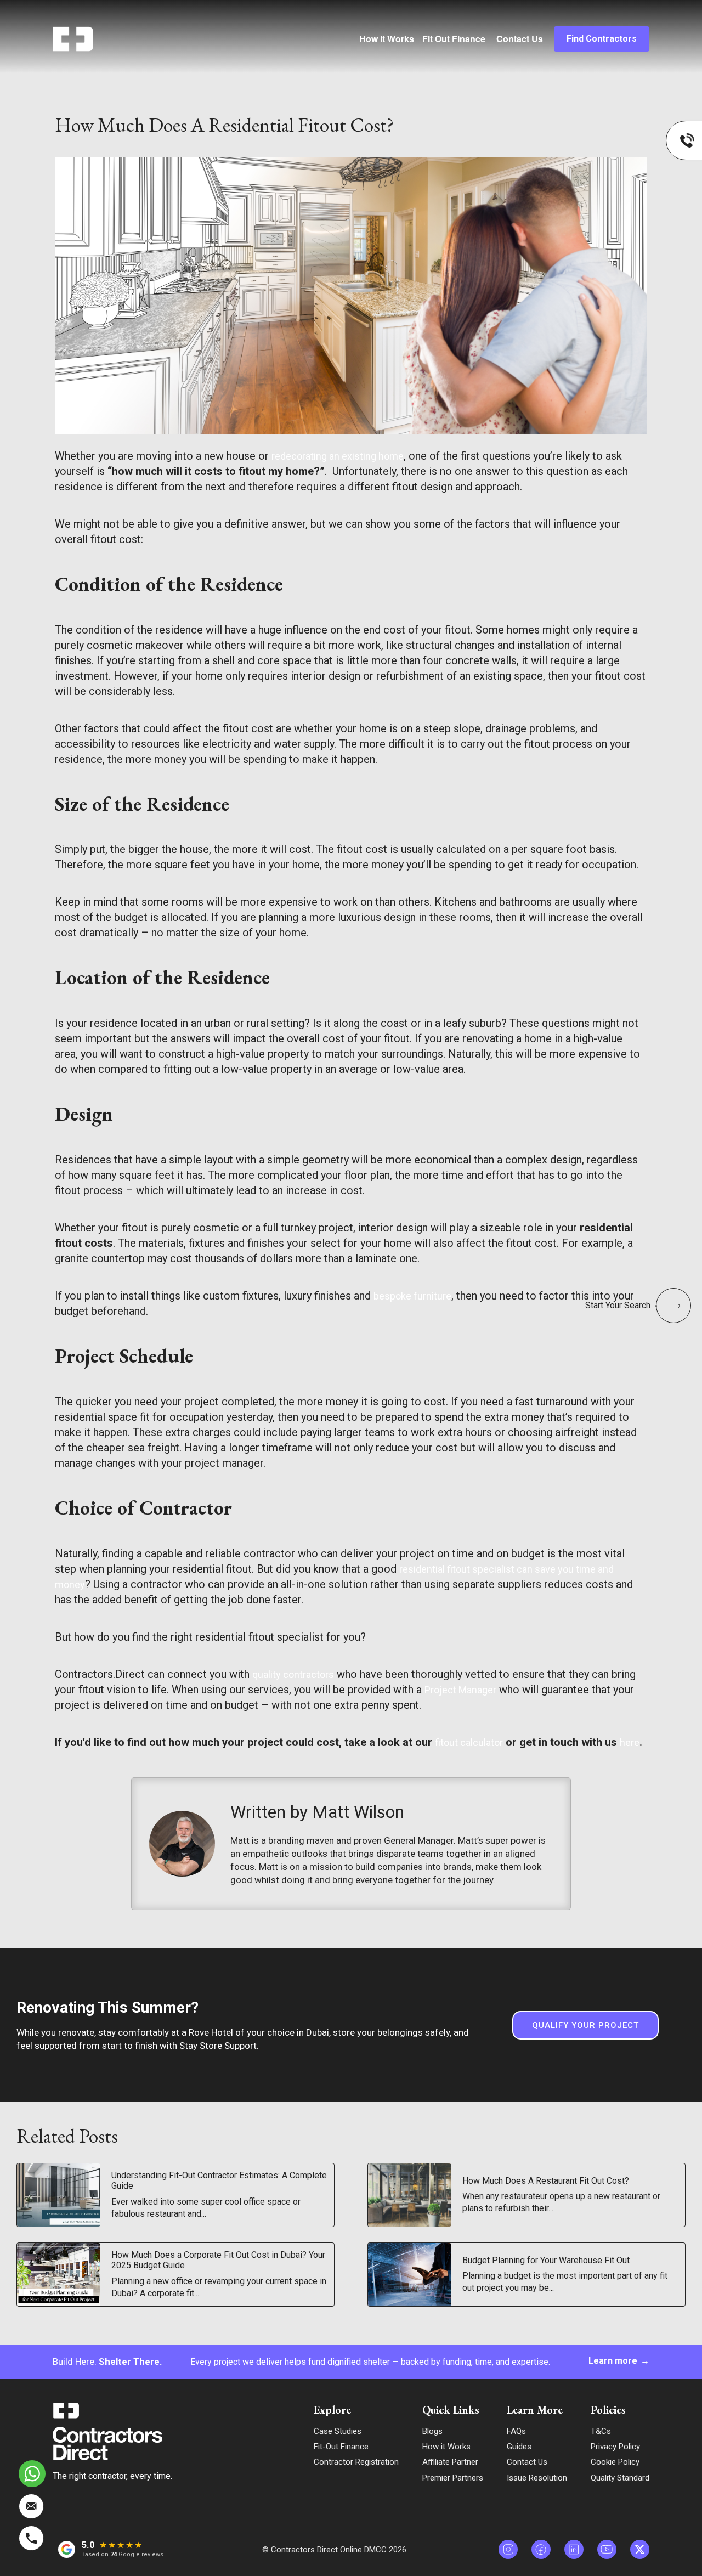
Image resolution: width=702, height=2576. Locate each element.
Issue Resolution (537, 2478)
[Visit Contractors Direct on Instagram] (508, 2549)
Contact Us (520, 39)
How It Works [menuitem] (387, 39)
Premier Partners (453, 2478)
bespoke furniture (412, 1296)
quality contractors (293, 1674)
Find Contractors (602, 39)
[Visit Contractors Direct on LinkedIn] (574, 2549)
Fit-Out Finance (341, 2447)
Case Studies (338, 2431)
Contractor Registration (356, 2462)
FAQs (516, 2431)
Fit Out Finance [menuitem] (454, 39)
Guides (519, 2447)
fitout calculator (469, 1742)
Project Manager (460, 1690)
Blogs (432, 2431)
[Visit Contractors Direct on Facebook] (541, 2549)
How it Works (446, 2447)
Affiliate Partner (450, 2462)
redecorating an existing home (338, 456)
